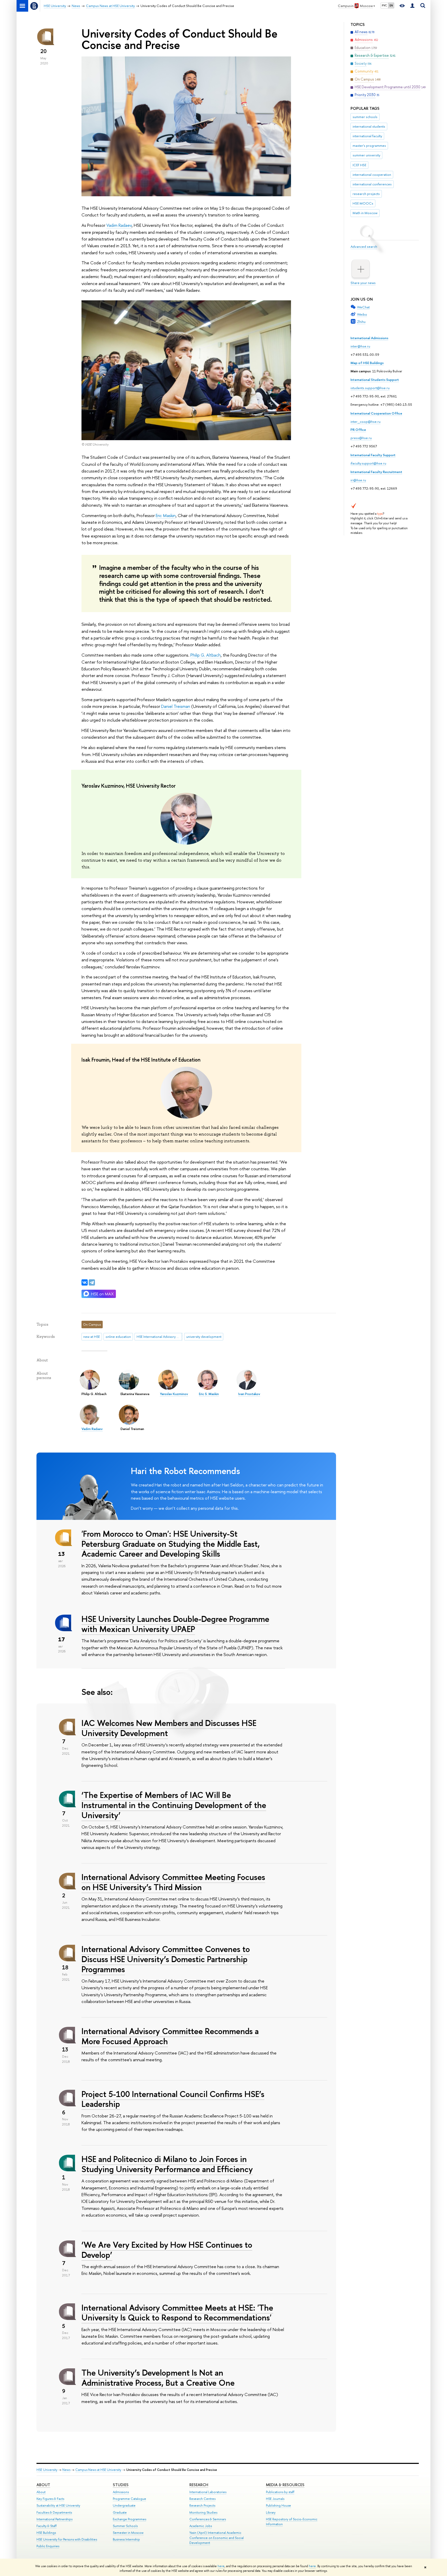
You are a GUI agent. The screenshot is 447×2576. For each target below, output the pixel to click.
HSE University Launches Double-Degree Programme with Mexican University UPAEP (175, 1624)
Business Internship (126, 2539)
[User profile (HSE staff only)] (412, 6)
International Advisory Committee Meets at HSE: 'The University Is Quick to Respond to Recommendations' (177, 2313)
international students (369, 126)
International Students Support (375, 380)
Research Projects (202, 2505)
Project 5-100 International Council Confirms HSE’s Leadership (173, 2099)
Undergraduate (124, 2505)
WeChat (363, 307)
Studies (121, 2485)
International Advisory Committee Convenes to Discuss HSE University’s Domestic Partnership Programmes (166, 1959)
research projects (366, 194)
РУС (384, 5)
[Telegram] (92, 1282)
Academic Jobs (201, 2526)
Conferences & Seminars (208, 2519)
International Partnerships (54, 2519)
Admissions (121, 2492)
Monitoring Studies (203, 2512)
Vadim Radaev (119, 225)
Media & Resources (285, 2485)
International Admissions (369, 338)
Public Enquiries (48, 2546)
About (43, 2485)
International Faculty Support (373, 455)
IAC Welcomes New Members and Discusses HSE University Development (169, 1728)
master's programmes (369, 146)
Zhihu (361, 322)
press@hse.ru (361, 438)
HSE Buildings (46, 2533)
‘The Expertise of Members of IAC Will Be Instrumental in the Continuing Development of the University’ (174, 1805)
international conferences (372, 184)
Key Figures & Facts (50, 2499)
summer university (366, 155)
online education (118, 1337)
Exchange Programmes (129, 2519)
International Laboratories (208, 2492)
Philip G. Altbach (206, 655)
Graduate (120, 2512)
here (221, 2566)
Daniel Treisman (176, 706)
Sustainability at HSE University (58, 2505)
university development (204, 1337)
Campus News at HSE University (98, 2470)
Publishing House (278, 2505)
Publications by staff (280, 2492)
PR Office (358, 430)
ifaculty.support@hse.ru (368, 463)
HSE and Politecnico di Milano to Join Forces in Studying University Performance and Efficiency (167, 2164)
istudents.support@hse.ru (370, 388)
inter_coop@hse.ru (366, 422)
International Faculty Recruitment (376, 472)
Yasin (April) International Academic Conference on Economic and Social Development (217, 2538)
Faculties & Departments (54, 2512)
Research (199, 2485)
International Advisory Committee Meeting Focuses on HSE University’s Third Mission (173, 1882)
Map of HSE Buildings (367, 363)
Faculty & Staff (47, 2526)
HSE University (47, 2470)
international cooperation (372, 175)
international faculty (367, 136)
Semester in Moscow (128, 2533)
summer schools (365, 117)
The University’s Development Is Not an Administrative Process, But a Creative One (158, 2378)
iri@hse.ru (358, 480)
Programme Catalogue (129, 2499)
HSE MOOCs (363, 203)
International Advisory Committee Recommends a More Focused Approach (170, 2036)
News (66, 2470)
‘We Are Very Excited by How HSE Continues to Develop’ (167, 2250)
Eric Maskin (166, 515)
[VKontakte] (85, 1282)
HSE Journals (275, 2499)
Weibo (362, 314)
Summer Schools (125, 2526)
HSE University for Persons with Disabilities (67, 2539)
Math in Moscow (365, 213)
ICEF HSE (359, 165)
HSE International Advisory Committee (159, 1337)
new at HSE (92, 1337)
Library (271, 2512)
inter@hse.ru (360, 346)
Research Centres (202, 2499)
